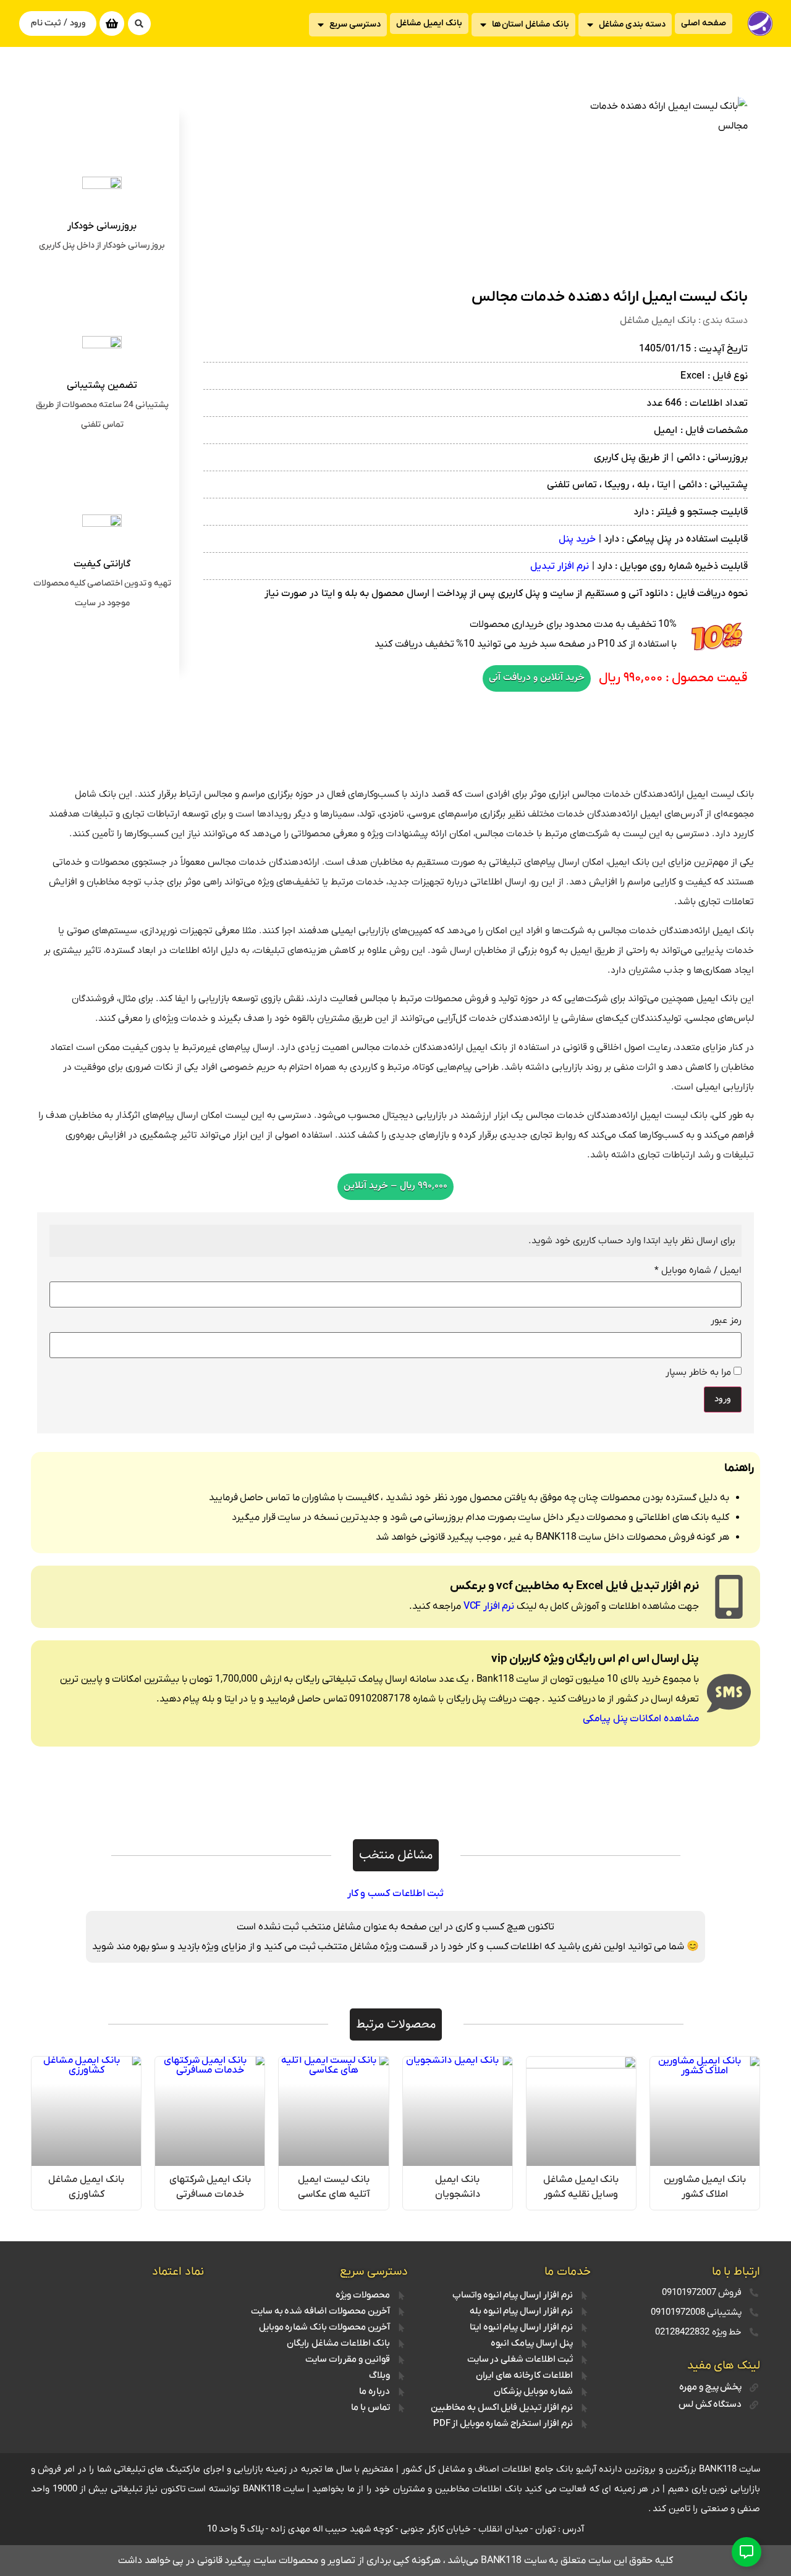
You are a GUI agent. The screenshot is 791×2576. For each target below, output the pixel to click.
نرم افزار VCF (490, 1606)
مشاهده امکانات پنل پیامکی (641, 1719)
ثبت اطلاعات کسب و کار (396, 1894)
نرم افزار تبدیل (560, 566)
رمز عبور (726, 1321)
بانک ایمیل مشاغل (658, 321)
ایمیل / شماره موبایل (698, 1271)
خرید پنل (577, 539)
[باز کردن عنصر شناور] (747, 2552)
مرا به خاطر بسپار (700, 1372)
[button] (139, 24)
